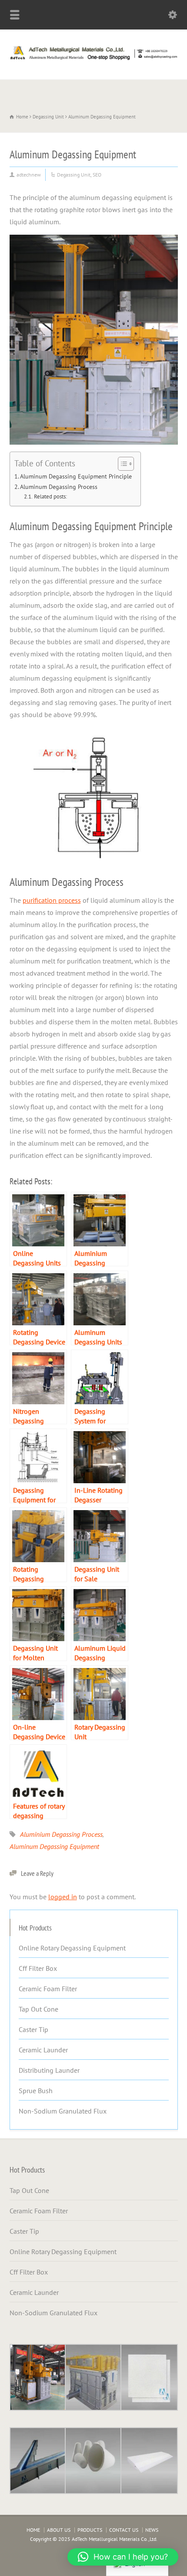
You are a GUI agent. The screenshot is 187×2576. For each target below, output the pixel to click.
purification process (52, 900)
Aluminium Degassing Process (61, 1834)
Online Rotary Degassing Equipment (72, 1948)
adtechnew (29, 175)
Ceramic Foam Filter (48, 1989)
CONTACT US (124, 2530)
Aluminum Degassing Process (59, 487)
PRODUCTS (90, 2530)
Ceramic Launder (43, 2050)
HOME (33, 2530)
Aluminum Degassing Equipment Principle (76, 476)
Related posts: (50, 497)
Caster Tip (33, 2029)
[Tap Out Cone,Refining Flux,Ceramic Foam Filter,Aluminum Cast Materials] (93, 60)
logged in (63, 1897)
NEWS (152, 2530)
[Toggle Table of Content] (122, 464)
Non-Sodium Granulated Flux (63, 2111)
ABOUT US (59, 2530)
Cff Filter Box (38, 1968)
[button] (123, 2557)
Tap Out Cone (38, 2009)
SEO (97, 175)
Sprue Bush (36, 2091)
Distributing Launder (49, 2070)
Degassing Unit (74, 175)
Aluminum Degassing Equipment (54, 1846)
